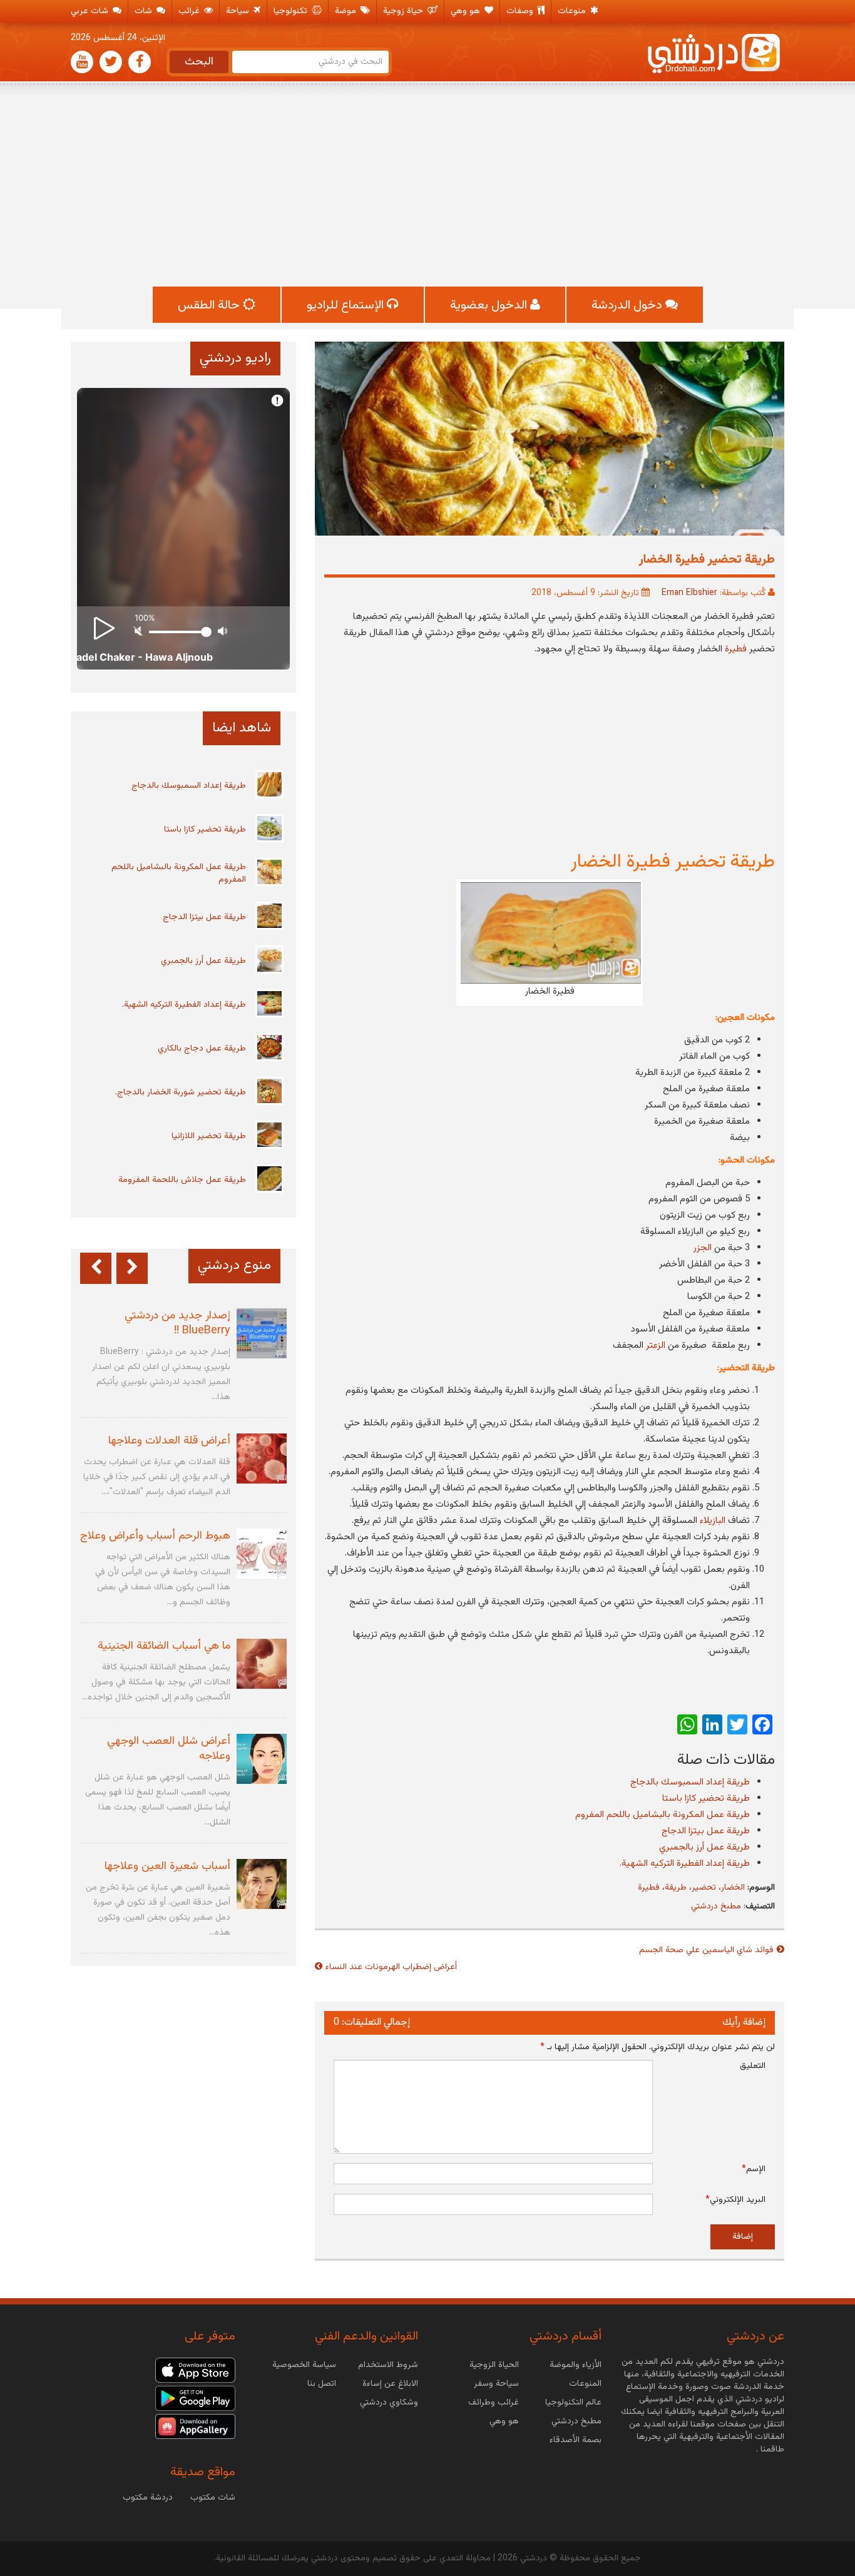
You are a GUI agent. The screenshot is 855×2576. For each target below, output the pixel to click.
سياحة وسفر (496, 2384)
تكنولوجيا (292, 11)
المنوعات (585, 2384)
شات (145, 11)
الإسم (754, 2169)
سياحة (239, 11)
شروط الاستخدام (388, 2365)
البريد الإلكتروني (735, 2200)
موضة (347, 11)
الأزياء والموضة (576, 2365)
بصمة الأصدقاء (576, 2440)
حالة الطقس (210, 305)
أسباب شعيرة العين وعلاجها (167, 1866)
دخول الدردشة (628, 305)
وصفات (521, 11)
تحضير (704, 1888)
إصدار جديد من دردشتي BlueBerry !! (177, 1323)
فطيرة (736, 649)
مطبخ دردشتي (716, 1907)
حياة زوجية (404, 11)
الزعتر (656, 1346)
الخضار (733, 1888)
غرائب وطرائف (494, 2403)
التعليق (753, 2066)
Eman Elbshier (689, 593)
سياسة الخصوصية (304, 2365)
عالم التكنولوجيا (573, 2403)
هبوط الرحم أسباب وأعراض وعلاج (155, 1536)
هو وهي (467, 11)
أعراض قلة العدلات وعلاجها (169, 1441)
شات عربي (91, 11)
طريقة (676, 1888)
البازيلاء (713, 1521)
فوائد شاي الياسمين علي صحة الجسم (706, 1950)
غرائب (190, 11)
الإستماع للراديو (347, 305)
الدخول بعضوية (490, 305)
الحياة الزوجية (494, 2365)
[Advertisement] (427, 186)
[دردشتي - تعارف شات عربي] (195, 2370)
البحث (199, 62)
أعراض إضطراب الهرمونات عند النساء (391, 1967)
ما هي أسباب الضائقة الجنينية (164, 1646)
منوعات (573, 11)
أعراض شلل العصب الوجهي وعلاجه (169, 1749)
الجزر (703, 1248)
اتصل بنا (322, 2384)
